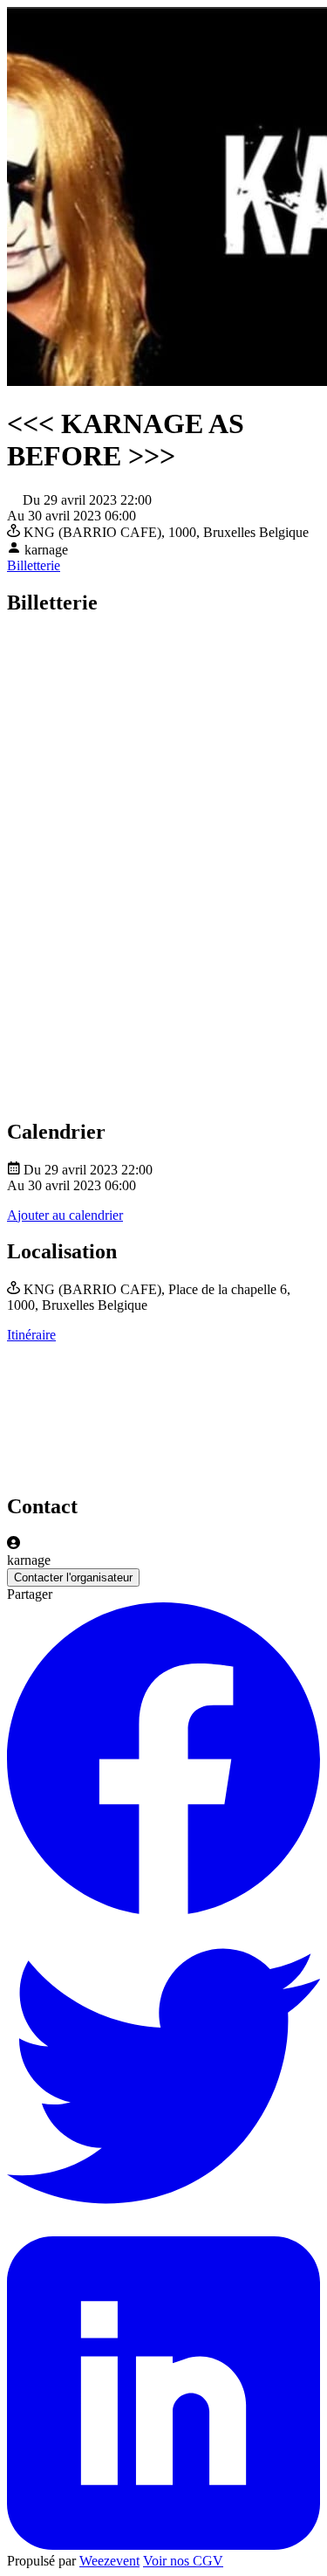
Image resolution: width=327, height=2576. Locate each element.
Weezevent (109, 2561)
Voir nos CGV (183, 2561)
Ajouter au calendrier (65, 1215)
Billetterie (34, 565)
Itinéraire (31, 1335)
